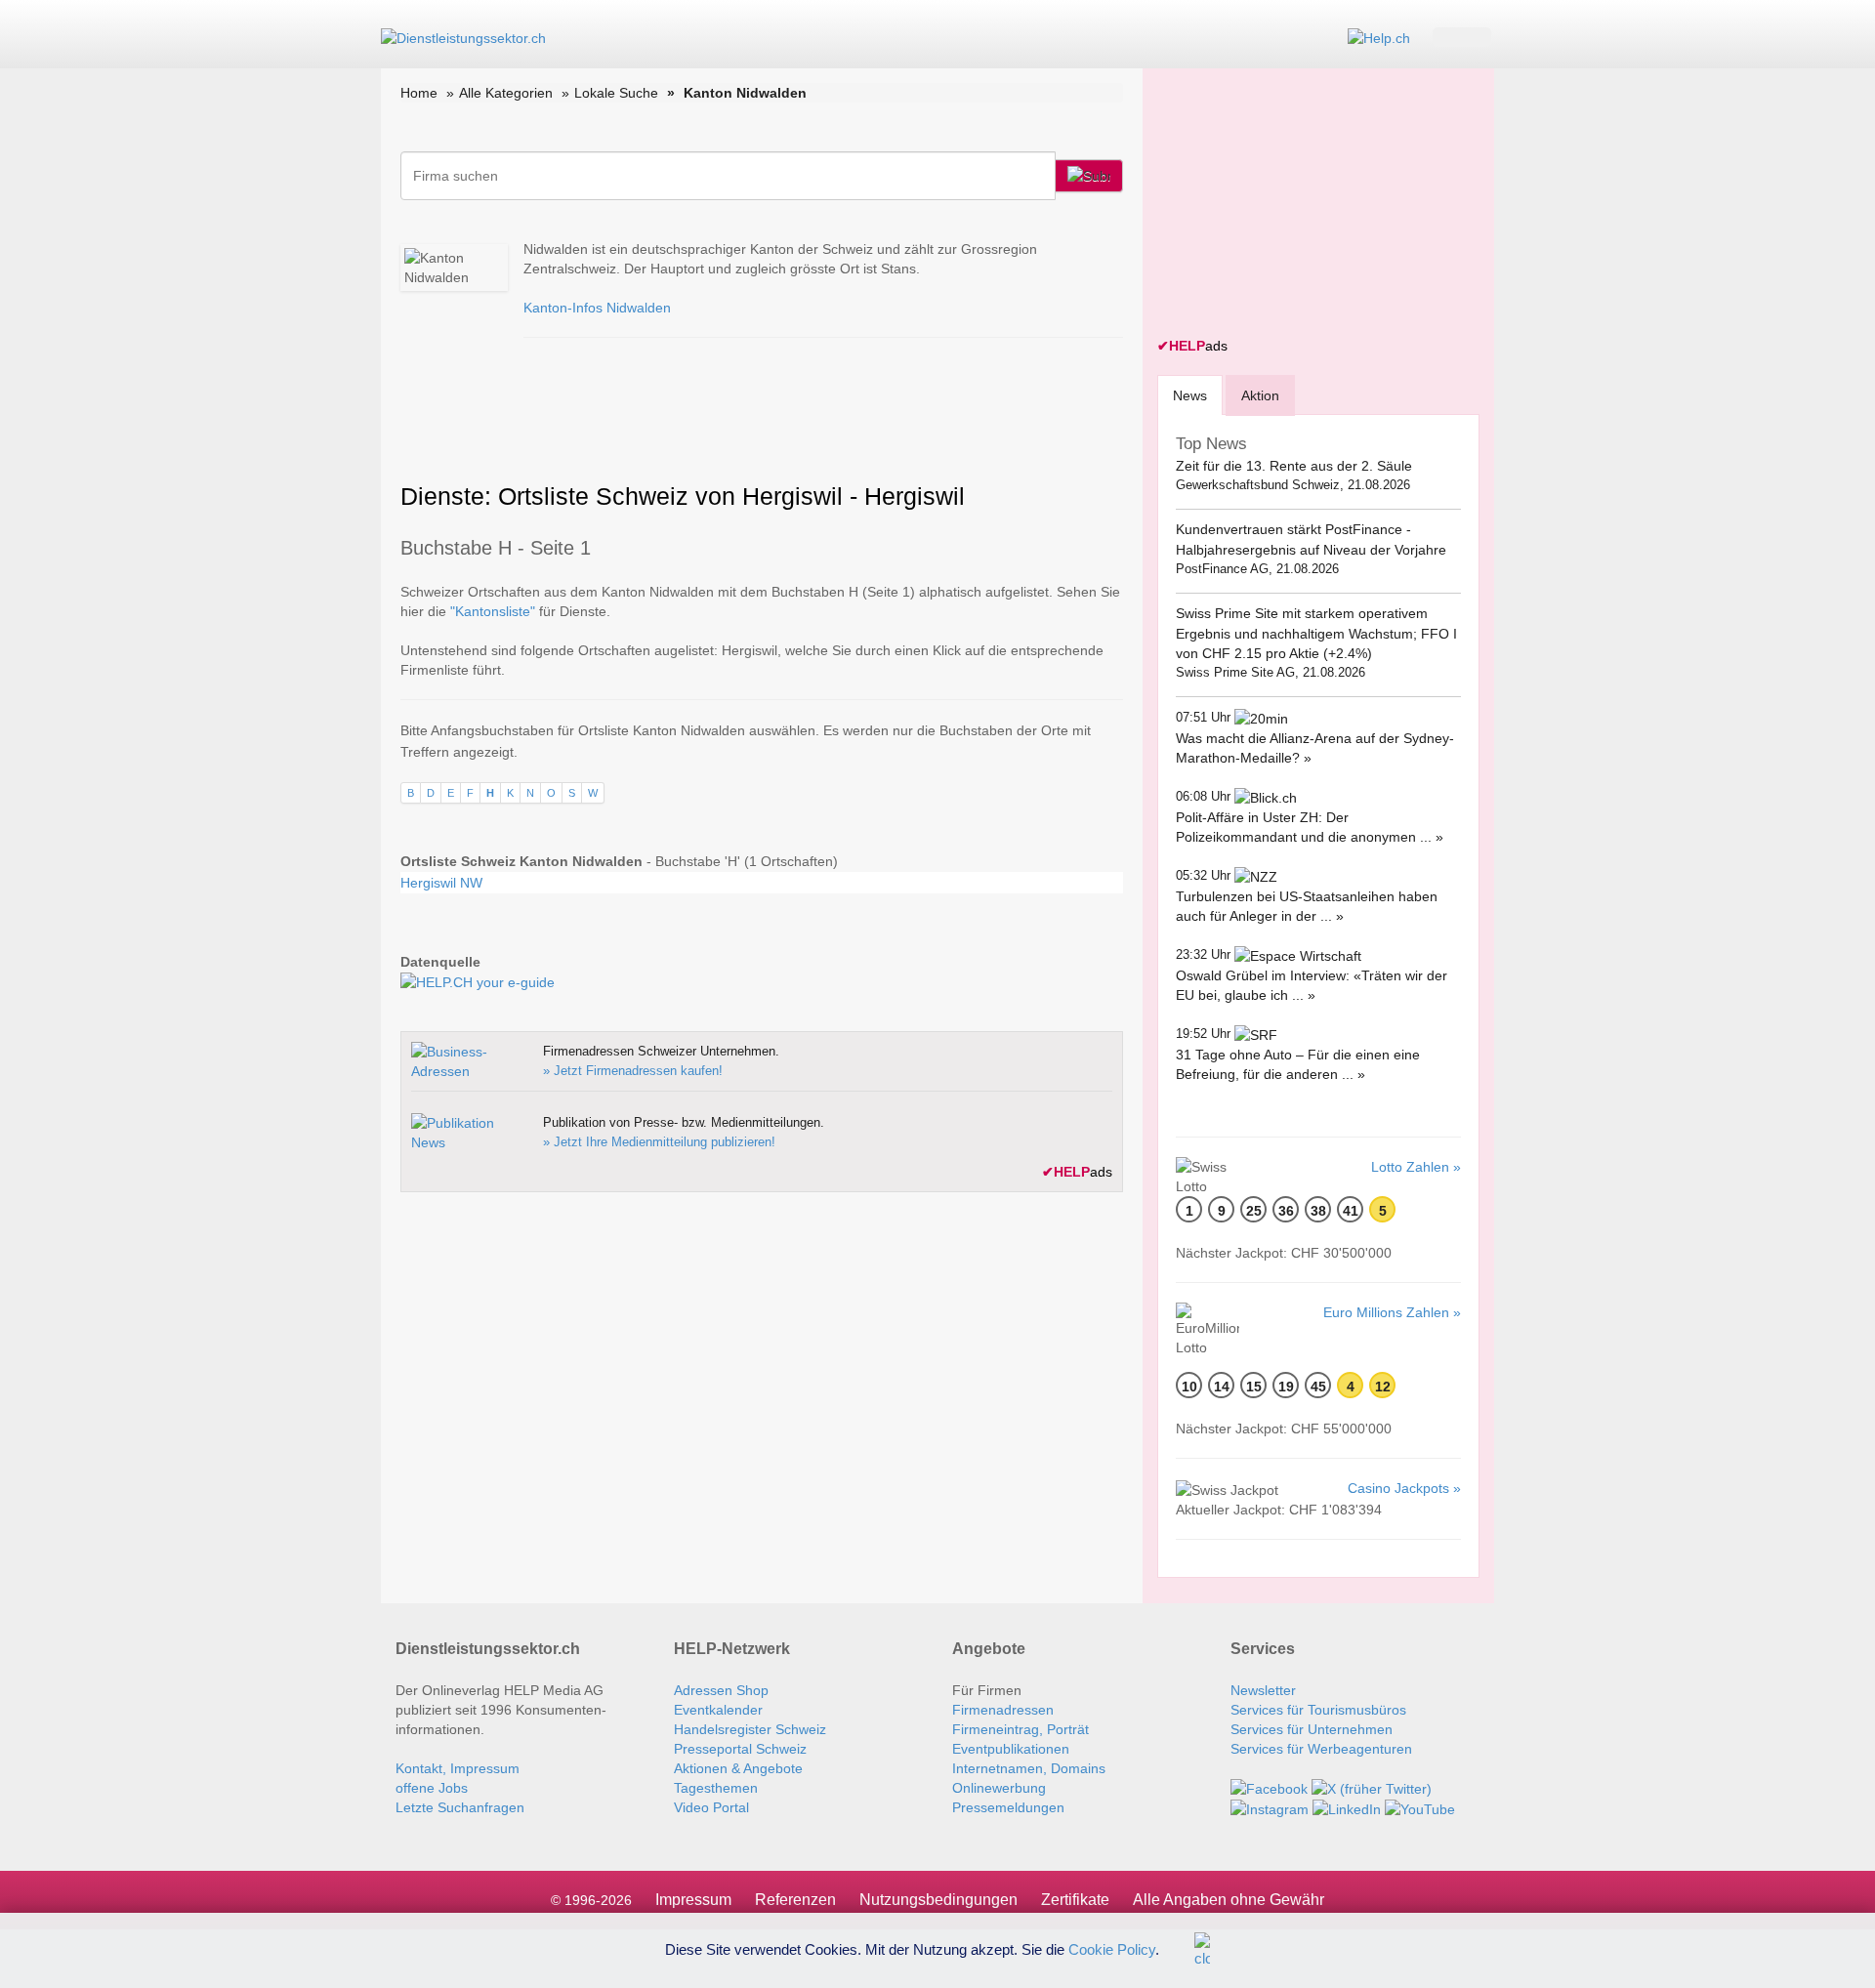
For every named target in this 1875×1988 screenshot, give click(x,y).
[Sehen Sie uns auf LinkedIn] (1347, 1808)
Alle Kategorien (506, 93)
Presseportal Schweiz (740, 1749)
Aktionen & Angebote (738, 1768)
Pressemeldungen (1008, 1807)
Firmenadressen (1003, 1710)
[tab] (1190, 395)
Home (419, 93)
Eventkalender (718, 1710)
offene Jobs (432, 1788)
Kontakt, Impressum (458, 1768)
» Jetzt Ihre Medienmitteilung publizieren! (659, 1142)
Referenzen (795, 1900)
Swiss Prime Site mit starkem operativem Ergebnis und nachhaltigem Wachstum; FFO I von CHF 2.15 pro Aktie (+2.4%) (1316, 633)
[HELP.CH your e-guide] (1379, 37)
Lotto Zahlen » (1416, 1167)
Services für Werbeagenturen (1321, 1749)
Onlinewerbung (999, 1788)
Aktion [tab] (1260, 395)
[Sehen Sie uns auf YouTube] (1420, 1808)
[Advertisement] (1304, 205)
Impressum (693, 1900)
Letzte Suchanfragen (460, 1807)
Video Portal (711, 1807)
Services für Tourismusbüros (1318, 1710)
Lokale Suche (616, 93)
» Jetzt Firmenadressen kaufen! (633, 1071)
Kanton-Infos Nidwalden (597, 308)
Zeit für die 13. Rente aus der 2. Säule (1294, 466)
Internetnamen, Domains (1029, 1768)
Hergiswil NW (441, 883)
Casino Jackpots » (1404, 1488)
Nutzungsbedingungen (938, 1900)
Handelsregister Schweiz (750, 1729)
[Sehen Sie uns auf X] (1372, 1788)
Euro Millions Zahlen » (1392, 1312)
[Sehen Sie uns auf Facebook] (1269, 1788)
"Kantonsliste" (493, 611)
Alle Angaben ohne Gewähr (1229, 1900)
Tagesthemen (716, 1788)
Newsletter (1263, 1690)
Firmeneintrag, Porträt (1021, 1729)
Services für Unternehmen (1312, 1729)
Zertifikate (1075, 1900)
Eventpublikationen (1011, 1749)
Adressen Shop (721, 1690)
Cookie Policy (1112, 1948)
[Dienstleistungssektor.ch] (463, 37)
